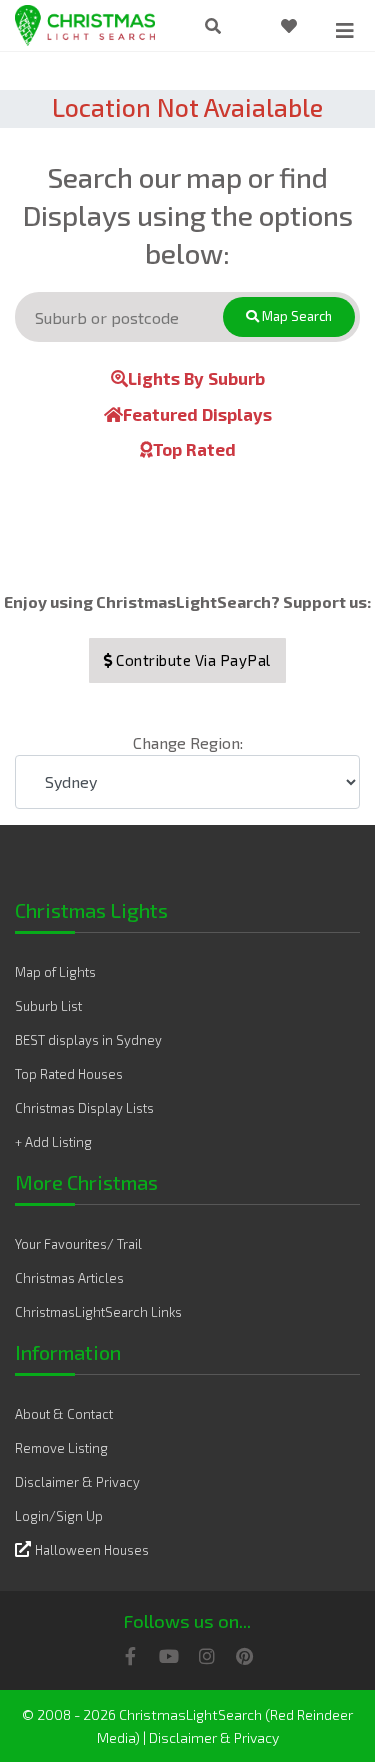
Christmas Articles (69, 1278)
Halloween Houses (92, 1550)
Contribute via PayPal (192, 660)
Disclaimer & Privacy (77, 1482)
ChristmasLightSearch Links (98, 1312)
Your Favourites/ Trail (78, 1244)
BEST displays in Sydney (88, 1040)
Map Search (295, 316)
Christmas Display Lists (84, 1108)
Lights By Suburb (196, 378)
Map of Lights (55, 972)
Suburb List (48, 1006)
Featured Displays (197, 414)
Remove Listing (61, 1448)
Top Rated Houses (69, 1074)
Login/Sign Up (59, 1516)
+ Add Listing (53, 1142)
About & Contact (64, 1414)
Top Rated (194, 449)
